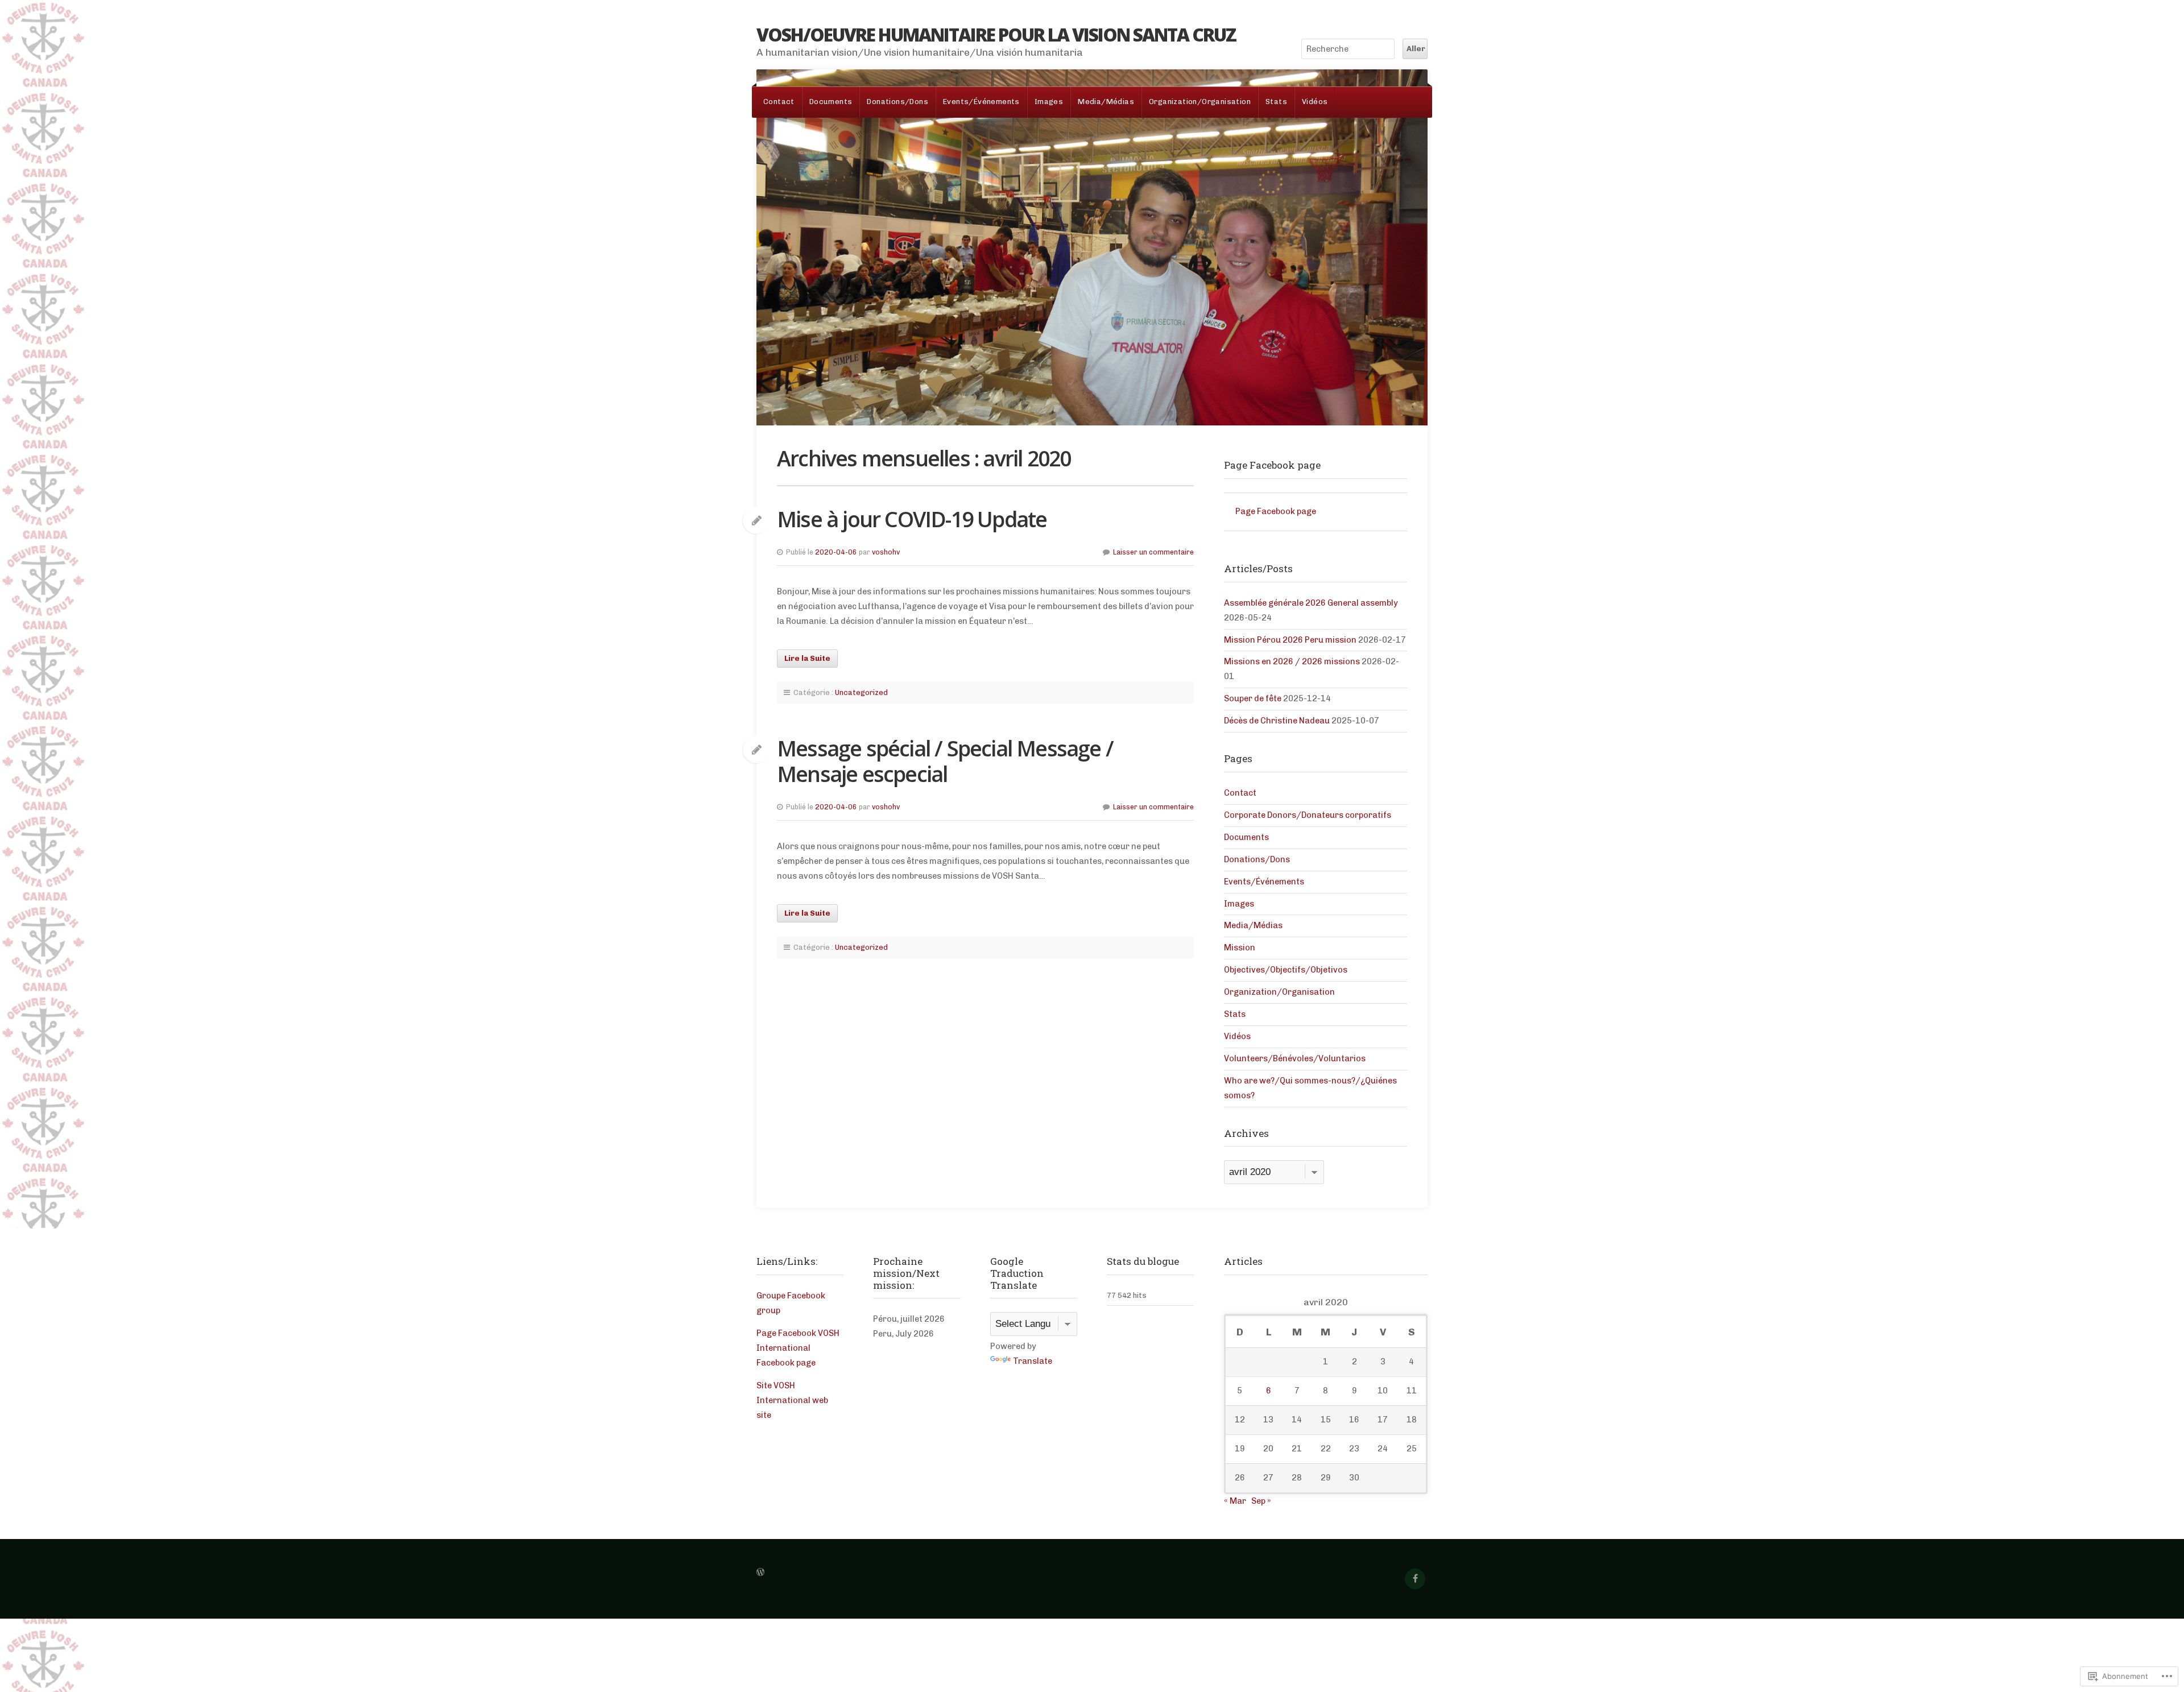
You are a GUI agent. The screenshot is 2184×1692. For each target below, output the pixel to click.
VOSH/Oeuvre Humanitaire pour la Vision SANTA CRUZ (996, 34)
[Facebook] (1415, 1579)
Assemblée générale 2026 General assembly (1311, 603)
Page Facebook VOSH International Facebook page (798, 1348)
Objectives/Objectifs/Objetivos (1286, 970)
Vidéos (1315, 102)
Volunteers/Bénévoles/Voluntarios (1295, 1058)
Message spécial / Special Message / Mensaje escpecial (945, 761)
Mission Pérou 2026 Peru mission (1290, 640)
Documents (831, 102)
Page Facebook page (1272, 465)
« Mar (1235, 1501)
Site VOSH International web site (792, 1400)
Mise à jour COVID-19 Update (912, 519)
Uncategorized (861, 692)
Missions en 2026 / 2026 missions (1292, 661)
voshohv (886, 552)
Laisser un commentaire (1153, 552)
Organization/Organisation (1200, 102)
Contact (779, 102)
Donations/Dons (897, 102)
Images (1049, 102)
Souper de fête (1253, 698)
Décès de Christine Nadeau (1277, 721)
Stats (1276, 102)
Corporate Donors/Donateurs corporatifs (1308, 815)
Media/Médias (1106, 102)
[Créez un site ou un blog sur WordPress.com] (760, 1573)
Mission (1240, 948)
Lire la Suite (807, 658)
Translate (1033, 1361)
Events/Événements (981, 102)
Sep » (1261, 1501)
